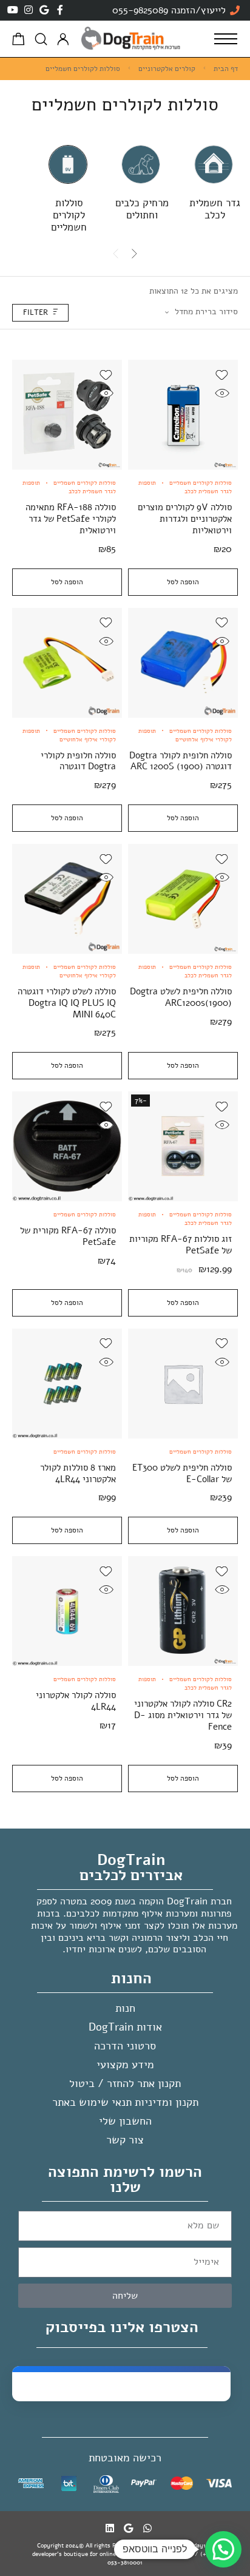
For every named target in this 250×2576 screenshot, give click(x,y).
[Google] (44, 10)
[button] (223, 2549)
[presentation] (134, 254)
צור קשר (125, 2140)
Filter (35, 312)
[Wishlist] (222, 375)
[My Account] (63, 39)
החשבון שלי (125, 2121)
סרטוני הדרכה (125, 2046)
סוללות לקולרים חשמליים (201, 483)
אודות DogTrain (125, 2027)
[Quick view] (222, 393)
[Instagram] (29, 10)
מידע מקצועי (125, 2065)
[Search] (41, 39)
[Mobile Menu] (226, 39)
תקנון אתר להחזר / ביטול (125, 2083)
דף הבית (226, 69)
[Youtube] (13, 10)
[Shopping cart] (19, 41)
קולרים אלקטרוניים (167, 69)
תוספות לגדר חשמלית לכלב (185, 487)
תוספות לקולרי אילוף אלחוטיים (185, 735)
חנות (125, 2008)
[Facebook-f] (60, 10)
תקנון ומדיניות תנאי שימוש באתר (125, 2102)
